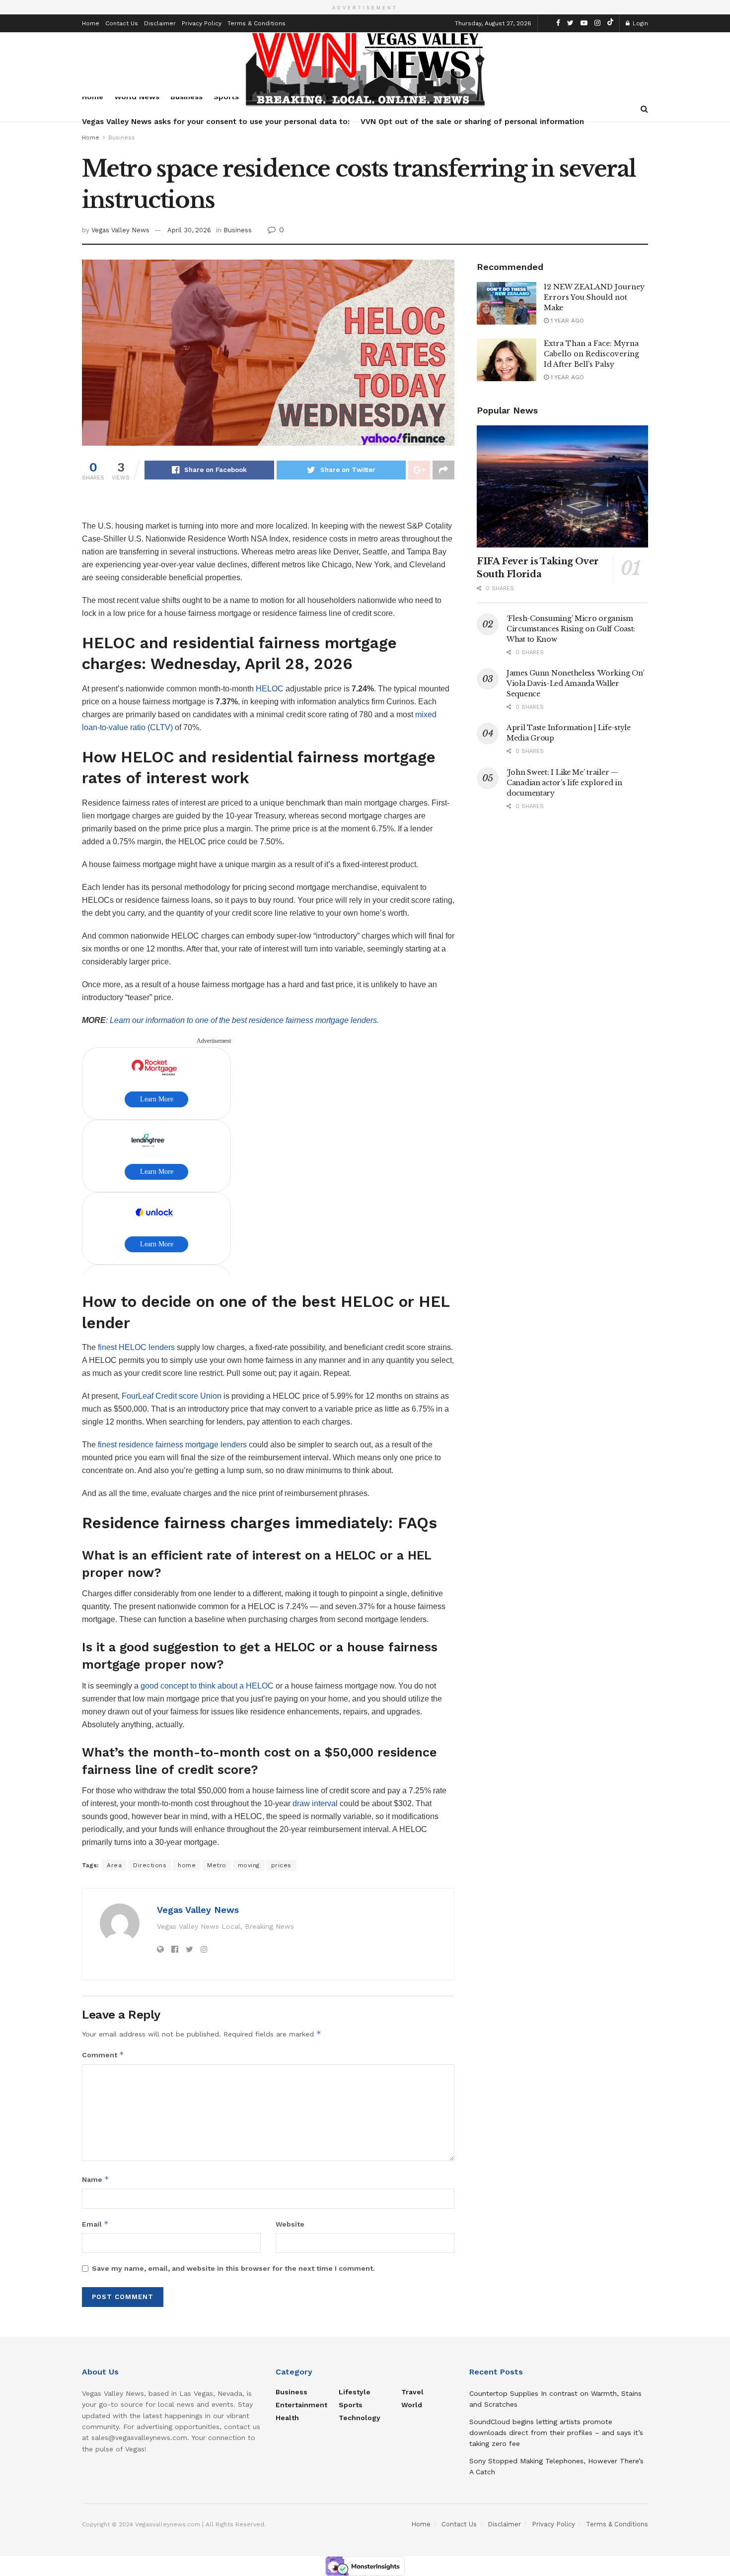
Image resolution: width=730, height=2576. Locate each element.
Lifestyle (355, 2392)
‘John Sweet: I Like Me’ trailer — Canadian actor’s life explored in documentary (564, 783)
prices (281, 1865)
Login (639, 23)
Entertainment (301, 2405)
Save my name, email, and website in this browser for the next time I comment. (233, 2268)
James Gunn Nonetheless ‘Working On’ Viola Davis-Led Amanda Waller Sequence (575, 683)
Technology (360, 2418)
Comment (103, 2055)
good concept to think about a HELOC (206, 1686)
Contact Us (122, 23)
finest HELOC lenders (136, 1347)
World (412, 2405)
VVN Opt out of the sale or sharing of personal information (472, 122)
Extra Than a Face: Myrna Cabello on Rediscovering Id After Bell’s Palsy (591, 354)
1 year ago (566, 321)
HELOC (270, 689)
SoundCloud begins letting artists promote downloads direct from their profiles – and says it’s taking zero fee (556, 2433)
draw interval (315, 1803)
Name (96, 2179)
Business (122, 137)
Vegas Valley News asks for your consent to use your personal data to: (216, 122)
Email (95, 2224)
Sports (351, 2405)
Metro (217, 1865)
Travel (412, 2392)
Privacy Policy (202, 23)
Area (114, 1865)
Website (290, 2224)
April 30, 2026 (189, 230)
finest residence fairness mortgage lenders (172, 1445)
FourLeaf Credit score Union (172, 1396)
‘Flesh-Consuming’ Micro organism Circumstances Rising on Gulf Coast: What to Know (571, 629)
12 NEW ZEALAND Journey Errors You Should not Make (594, 297)
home (187, 1865)
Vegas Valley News (120, 230)
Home (91, 23)
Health (287, 2418)
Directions (150, 1865)
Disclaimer (160, 23)
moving (249, 1865)
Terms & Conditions (256, 23)
